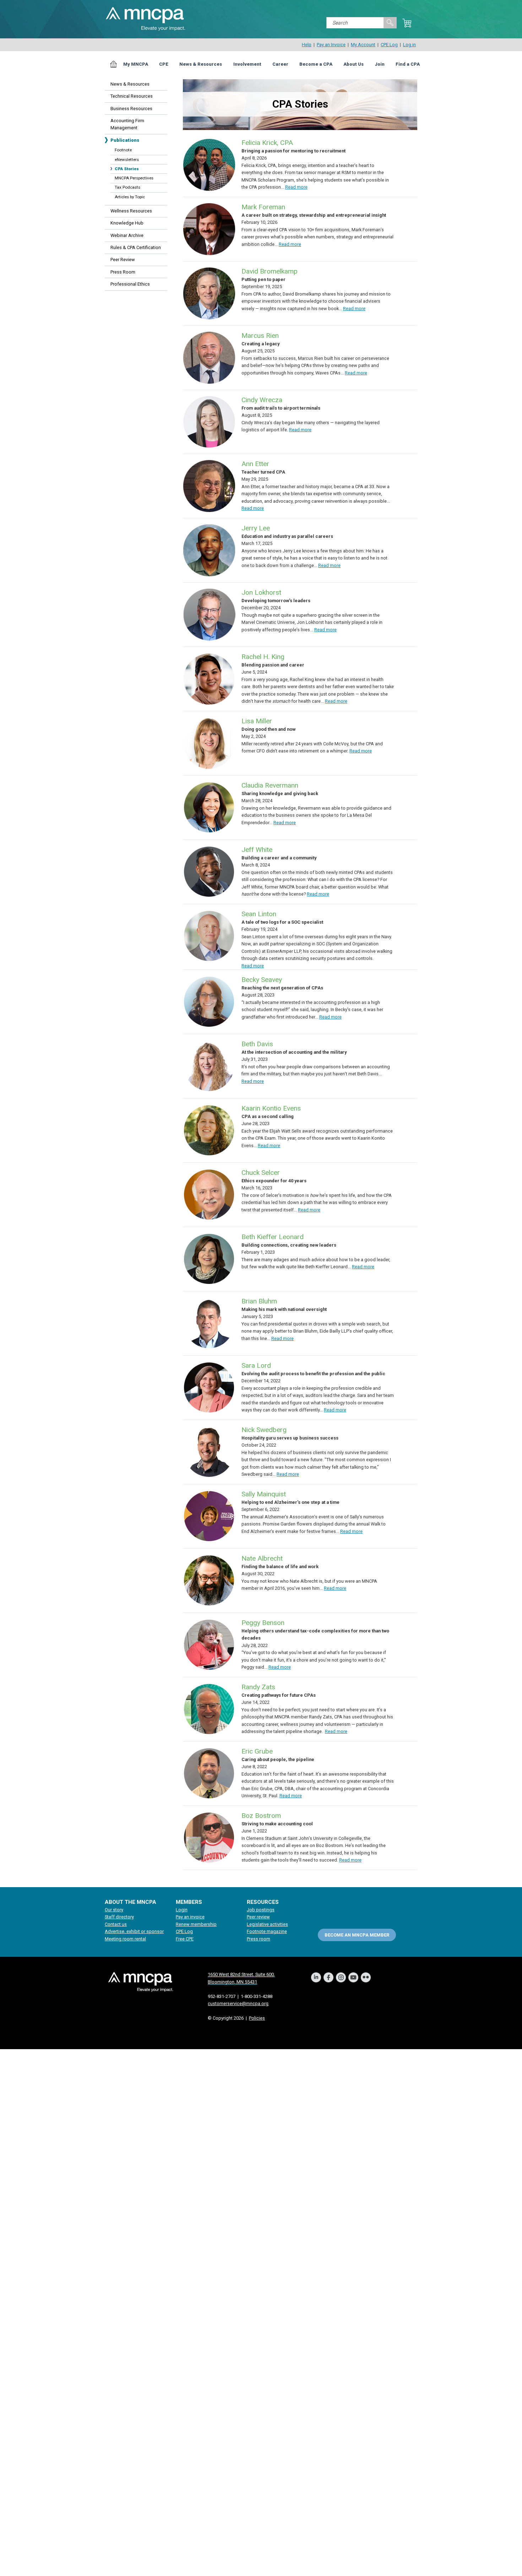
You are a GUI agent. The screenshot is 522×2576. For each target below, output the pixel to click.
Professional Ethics (130, 284)
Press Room (123, 272)
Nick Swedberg (264, 1430)
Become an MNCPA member (357, 1935)
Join (380, 64)
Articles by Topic (130, 197)
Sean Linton (259, 914)
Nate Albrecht (262, 1558)
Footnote (123, 150)
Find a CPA (408, 64)
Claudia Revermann (270, 785)
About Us (354, 64)
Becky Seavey (262, 980)
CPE (164, 64)
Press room (259, 1939)
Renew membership (196, 1924)
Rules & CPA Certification (136, 247)
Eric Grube (257, 1751)
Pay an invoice (190, 1917)
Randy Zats (258, 1687)
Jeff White (257, 850)
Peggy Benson (263, 1623)
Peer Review (123, 260)
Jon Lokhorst (261, 592)
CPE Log (389, 45)
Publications (125, 140)
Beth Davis (257, 1044)
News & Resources (201, 64)
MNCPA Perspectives (134, 178)
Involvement (247, 64)
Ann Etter (255, 464)
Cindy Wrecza (262, 400)
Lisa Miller (257, 721)
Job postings (261, 1910)
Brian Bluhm (259, 1301)
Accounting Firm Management (127, 124)
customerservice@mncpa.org (238, 2003)
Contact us (116, 1924)
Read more (296, 187)
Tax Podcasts (127, 187)
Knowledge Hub (127, 223)
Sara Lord (256, 1365)
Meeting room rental (125, 1939)
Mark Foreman (263, 207)
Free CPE (185, 1939)
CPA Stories (127, 169)
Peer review (258, 1917)
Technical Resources (132, 96)
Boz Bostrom (261, 1816)
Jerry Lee (256, 528)
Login (182, 1910)
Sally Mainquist (264, 1494)
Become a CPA (316, 64)
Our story (114, 1910)
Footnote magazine (267, 1931)
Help (307, 45)
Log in (409, 45)
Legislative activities (267, 1924)
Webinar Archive (127, 235)
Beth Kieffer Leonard (273, 1237)
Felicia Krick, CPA (267, 143)
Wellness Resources (131, 211)
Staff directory (119, 1917)
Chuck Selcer (261, 1173)
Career (280, 64)
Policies (257, 2018)
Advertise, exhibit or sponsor (134, 1931)
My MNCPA (136, 64)
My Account (363, 45)
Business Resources (131, 109)
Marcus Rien (260, 336)
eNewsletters (127, 160)
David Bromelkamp (270, 271)
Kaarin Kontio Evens (271, 1108)
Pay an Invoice (331, 45)
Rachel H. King (263, 657)
